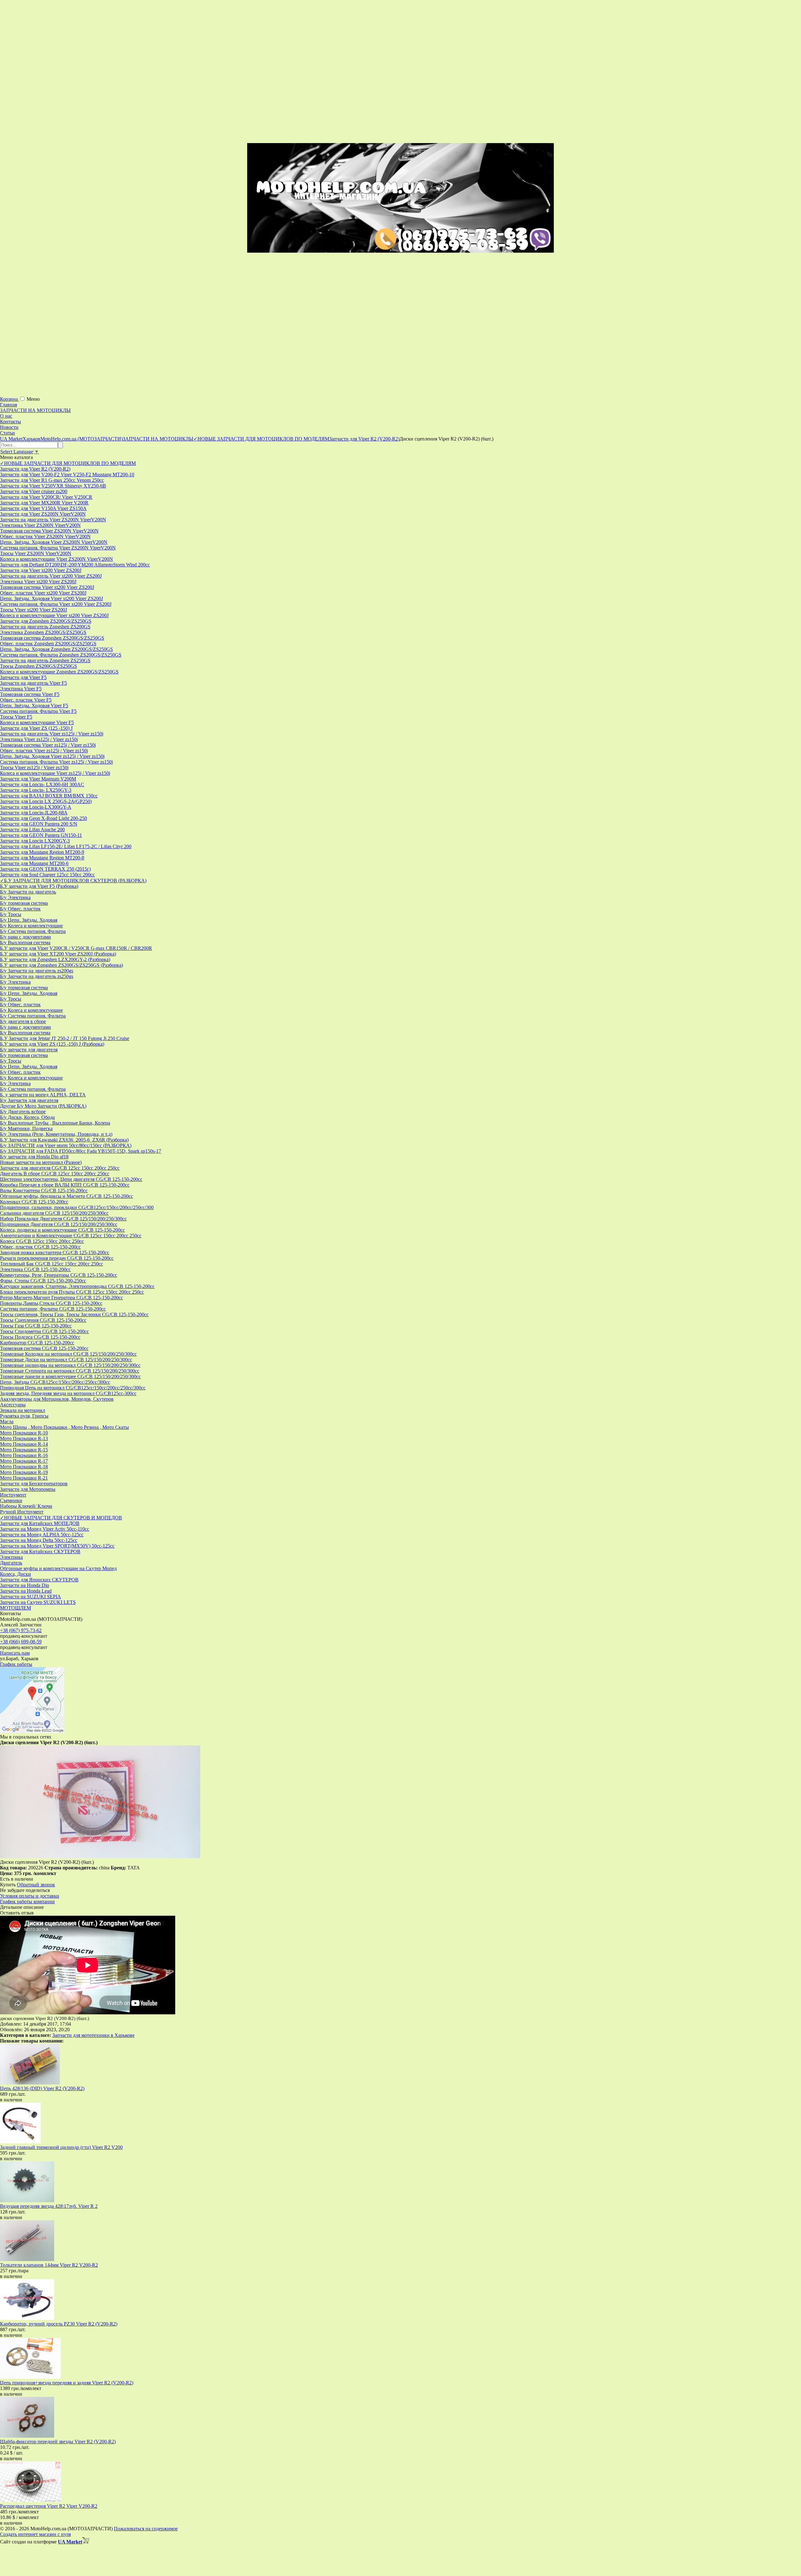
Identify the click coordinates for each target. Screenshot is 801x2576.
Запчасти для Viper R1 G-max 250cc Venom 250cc (52, 480)
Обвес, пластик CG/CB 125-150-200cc (40, 1247)
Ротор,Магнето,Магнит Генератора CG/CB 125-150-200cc (61, 1298)
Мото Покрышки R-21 (24, 1478)
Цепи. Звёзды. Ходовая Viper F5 (34, 706)
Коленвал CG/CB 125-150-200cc (34, 1202)
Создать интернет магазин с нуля (35, 2534)
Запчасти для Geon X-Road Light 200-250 (43, 818)
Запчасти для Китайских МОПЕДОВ (40, 1523)
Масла (7, 1422)
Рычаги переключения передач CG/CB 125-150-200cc (57, 1258)
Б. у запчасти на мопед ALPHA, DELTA (43, 1095)
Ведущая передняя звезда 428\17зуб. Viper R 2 (49, 2206)
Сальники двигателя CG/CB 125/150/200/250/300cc (54, 1213)
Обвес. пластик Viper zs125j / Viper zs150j (44, 751)
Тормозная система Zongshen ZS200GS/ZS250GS (52, 638)
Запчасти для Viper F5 (23, 677)
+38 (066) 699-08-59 (21, 1642)
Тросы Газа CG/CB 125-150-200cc (36, 1326)
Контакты (10, 422)
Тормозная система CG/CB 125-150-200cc (44, 1348)
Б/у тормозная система (24, 903)
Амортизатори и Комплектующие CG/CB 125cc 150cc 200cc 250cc (71, 1236)
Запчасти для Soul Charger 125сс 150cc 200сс (47, 875)
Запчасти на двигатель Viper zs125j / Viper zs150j (52, 734)
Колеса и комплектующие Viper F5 (37, 722)
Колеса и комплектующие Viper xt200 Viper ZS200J (54, 615)
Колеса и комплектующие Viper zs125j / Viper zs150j (55, 773)
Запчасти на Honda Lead (26, 1591)
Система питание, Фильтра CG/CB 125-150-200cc (53, 1309)
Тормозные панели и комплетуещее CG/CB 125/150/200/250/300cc (70, 1376)
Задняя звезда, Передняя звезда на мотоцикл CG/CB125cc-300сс (68, 1393)
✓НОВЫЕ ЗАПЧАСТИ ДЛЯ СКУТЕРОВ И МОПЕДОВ (61, 1518)
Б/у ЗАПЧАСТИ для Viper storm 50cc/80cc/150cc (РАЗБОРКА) (66, 1145)
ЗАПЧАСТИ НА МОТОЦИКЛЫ (35, 410)
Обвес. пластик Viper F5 (26, 700)
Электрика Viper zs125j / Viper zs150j (39, 739)
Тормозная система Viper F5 (30, 694)
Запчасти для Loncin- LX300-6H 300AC (42, 784)
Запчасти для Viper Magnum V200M (38, 779)
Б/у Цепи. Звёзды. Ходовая (29, 920)
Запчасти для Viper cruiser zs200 (34, 491)
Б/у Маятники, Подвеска (26, 1128)
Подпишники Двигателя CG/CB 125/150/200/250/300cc (59, 1224)
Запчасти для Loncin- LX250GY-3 (36, 790)
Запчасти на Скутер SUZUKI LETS (38, 1602)
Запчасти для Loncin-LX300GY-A (36, 807)
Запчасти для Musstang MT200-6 (34, 863)
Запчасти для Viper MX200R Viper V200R (44, 503)
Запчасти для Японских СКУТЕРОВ (39, 1580)
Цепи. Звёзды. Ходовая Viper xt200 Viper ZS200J (51, 598)
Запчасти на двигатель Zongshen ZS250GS (45, 660)
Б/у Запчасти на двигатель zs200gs (37, 971)
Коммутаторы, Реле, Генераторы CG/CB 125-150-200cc (59, 1275)
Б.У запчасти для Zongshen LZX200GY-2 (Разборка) (55, 959)
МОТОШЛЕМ (15, 1608)
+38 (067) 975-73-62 (21, 1630)
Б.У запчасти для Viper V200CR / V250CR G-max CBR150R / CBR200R (76, 948)
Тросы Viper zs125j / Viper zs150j (34, 768)
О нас (6, 416)
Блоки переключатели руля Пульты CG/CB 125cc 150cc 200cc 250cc (72, 1292)
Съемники (11, 1500)
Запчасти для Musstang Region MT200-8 (42, 858)
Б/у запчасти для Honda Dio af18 (34, 1157)
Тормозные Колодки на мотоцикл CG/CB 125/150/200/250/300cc (68, 1354)
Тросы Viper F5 (16, 717)
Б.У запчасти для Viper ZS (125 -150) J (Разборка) (52, 1044)
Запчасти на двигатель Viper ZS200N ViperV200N (53, 520)
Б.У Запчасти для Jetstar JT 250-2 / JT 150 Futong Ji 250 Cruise (65, 1038)
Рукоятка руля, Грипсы (24, 1416)
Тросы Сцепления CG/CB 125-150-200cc (43, 1320)
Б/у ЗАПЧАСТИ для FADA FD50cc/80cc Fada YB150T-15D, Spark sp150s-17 (81, 1151)
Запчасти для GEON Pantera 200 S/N (39, 824)
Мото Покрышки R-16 (24, 1455)
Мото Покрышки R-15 (24, 1450)
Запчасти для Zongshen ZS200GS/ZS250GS (46, 621)
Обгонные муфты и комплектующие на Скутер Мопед (58, 1568)
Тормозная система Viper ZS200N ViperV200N (49, 531)
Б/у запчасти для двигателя (29, 1050)
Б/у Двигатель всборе (23, 1112)
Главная (8, 405)
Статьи (8, 433)
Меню (33, 399)
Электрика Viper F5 (21, 689)
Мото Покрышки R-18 (24, 1467)
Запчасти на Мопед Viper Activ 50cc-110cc (45, 1529)
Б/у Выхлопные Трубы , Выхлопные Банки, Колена (55, 1123)
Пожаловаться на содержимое (146, 2529)
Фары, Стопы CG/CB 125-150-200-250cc (43, 1281)
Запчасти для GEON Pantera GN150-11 (41, 835)
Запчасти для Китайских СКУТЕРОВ (40, 1551)
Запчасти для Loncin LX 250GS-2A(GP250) (46, 801)
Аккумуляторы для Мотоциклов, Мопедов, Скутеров (57, 1399)
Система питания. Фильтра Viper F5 (38, 711)
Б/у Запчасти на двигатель (28, 892)
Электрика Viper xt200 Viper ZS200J (38, 582)
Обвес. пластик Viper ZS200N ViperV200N (45, 536)
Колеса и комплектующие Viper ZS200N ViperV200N (56, 559)
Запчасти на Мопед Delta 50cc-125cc (39, 1540)
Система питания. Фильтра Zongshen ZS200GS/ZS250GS (61, 655)
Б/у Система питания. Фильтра (33, 931)
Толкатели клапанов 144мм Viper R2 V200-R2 (49, 2265)
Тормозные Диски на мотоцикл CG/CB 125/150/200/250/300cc (66, 1360)
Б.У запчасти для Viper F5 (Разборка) (39, 886)
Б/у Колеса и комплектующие (31, 926)
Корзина (10, 399)
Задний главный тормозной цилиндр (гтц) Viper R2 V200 (61, 2147)
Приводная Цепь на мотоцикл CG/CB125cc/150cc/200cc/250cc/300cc (73, 1388)
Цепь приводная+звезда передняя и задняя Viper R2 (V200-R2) (67, 2383)
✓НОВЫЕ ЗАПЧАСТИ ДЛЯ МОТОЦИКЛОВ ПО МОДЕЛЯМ (68, 463)
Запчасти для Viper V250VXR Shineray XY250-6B (53, 486)
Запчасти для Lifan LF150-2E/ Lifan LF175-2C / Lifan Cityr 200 (66, 846)
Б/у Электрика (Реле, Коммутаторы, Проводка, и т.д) (56, 1134)
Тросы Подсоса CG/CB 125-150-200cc (40, 1337)
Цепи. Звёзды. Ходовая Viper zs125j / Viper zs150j (52, 756)
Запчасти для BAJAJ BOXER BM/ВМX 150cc (49, 796)
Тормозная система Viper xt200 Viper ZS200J (47, 587)
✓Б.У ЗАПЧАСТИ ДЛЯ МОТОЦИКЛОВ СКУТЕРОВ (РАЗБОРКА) (73, 881)
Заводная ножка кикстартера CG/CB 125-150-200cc (55, 1252)
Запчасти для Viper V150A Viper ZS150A (43, 508)
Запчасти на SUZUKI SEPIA (31, 1597)
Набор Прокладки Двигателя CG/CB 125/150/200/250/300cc (63, 1219)
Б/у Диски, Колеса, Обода (27, 1117)
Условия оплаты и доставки (30, 1896)
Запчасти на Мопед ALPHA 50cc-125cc (42, 1535)
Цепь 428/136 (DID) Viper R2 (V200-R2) (42, 2088)
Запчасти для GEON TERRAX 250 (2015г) (45, 869)
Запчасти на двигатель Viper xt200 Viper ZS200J (51, 576)
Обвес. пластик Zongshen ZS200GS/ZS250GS (48, 644)
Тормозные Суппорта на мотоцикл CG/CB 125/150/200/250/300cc (70, 1371)
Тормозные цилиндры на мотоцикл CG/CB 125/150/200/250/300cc (70, 1365)
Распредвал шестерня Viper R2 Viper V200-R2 (49, 2506)
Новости (9, 427)
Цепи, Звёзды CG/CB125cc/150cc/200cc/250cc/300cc (55, 1382)
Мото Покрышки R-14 (24, 1444)
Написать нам (15, 1653)
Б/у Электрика (15, 897)
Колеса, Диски (15, 1574)
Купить (8, 1885)
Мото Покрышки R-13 (24, 1438)
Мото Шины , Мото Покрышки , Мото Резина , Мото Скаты (64, 1427)
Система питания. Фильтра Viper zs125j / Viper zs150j (56, 762)
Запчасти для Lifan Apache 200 (32, 829)
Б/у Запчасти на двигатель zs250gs (37, 976)
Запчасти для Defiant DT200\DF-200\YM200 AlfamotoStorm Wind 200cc (75, 565)
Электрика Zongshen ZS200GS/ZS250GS (43, 632)
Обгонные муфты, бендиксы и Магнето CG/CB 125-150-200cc (66, 1196)
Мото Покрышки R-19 (24, 1472)
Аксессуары (13, 1405)
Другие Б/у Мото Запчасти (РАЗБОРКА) (43, 1106)
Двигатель (11, 1563)
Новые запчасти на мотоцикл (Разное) (41, 1162)
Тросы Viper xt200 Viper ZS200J (33, 610)
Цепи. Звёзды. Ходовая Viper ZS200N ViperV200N (54, 542)
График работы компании (27, 1901)
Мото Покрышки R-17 (24, 1461)
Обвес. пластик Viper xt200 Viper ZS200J (43, 593)
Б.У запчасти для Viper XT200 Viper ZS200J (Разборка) (58, 954)
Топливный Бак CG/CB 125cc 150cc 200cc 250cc (51, 1264)
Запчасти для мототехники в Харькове (93, 2035)
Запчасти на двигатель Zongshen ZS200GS (45, 627)
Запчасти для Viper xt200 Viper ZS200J (41, 570)
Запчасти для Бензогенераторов (34, 1484)
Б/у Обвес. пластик (20, 909)
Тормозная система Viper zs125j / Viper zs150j (48, 745)
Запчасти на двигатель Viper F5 (33, 683)
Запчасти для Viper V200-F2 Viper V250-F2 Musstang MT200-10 (67, 474)
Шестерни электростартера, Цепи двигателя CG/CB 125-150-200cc (71, 1179)
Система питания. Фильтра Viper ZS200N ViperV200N (58, 548)
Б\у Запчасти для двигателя (29, 1100)
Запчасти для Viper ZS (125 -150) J (36, 728)
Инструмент (13, 1495)
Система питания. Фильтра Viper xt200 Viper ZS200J (56, 604)
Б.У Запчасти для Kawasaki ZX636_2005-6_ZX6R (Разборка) (64, 1140)
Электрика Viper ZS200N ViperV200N (40, 525)
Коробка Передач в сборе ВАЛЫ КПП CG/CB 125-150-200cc (65, 1185)
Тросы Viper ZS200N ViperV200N (36, 553)
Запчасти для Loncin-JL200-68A (34, 813)
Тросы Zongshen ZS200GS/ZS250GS (38, 666)
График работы (16, 1664)
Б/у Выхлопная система (25, 943)
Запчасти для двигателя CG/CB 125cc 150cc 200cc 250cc (60, 1168)
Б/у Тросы (11, 914)
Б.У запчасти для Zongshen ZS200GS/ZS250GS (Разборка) (61, 965)
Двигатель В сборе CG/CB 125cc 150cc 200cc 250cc (55, 1174)
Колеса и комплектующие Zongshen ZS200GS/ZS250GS (59, 672)
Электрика (11, 1557)
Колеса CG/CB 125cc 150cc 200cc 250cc (42, 1241)
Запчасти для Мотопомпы (28, 1489)
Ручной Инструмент (22, 1512)
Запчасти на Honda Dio (25, 1585)
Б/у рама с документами (26, 937)
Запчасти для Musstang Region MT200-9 (42, 852)
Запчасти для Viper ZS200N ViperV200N (43, 514)
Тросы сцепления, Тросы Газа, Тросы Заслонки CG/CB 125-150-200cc (74, 1314)
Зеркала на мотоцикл (23, 1410)
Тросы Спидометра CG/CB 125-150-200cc (44, 1331)
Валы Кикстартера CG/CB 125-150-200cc (44, 1190)
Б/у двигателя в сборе (23, 1021)
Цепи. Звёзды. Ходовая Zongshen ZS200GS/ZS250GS (56, 649)
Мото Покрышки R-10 (24, 1433)
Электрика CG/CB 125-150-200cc (35, 1269)
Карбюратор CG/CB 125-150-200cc (37, 1343)
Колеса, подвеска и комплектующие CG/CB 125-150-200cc (62, 1230)
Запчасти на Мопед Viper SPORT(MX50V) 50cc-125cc (57, 1546)
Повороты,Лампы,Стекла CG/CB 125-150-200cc (51, 1303)
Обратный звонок (36, 1885)
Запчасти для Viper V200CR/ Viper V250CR (46, 497)
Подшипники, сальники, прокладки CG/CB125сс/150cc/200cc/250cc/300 (77, 1207)
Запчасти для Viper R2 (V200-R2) (35, 469)
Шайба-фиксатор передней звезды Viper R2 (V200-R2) (58, 2442)
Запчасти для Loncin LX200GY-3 (35, 841)
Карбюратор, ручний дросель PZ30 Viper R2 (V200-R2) (59, 2324)
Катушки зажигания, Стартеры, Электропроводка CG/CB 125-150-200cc (77, 1286)
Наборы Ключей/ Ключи (26, 1506)
